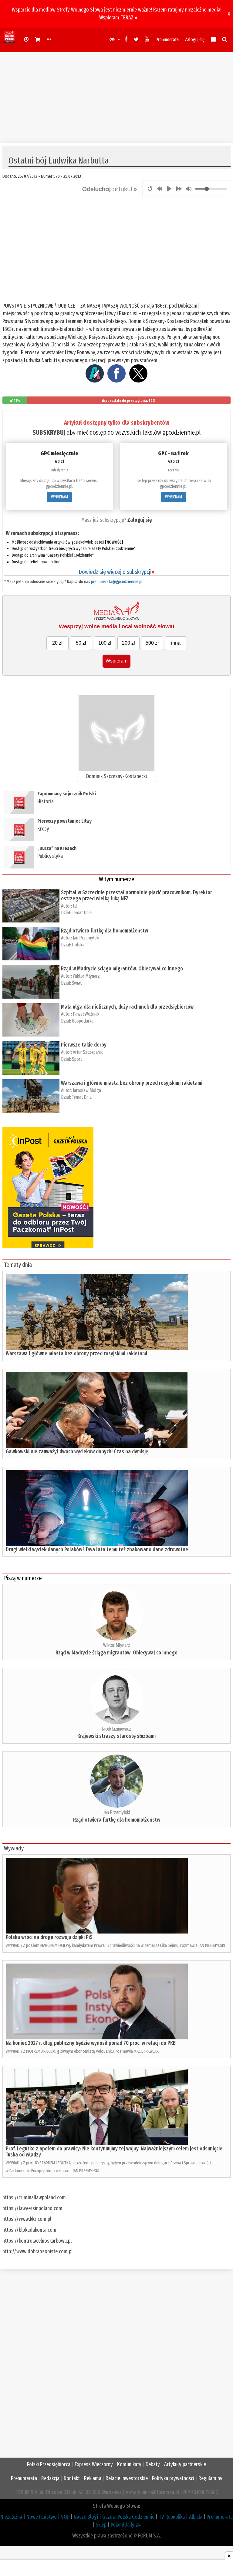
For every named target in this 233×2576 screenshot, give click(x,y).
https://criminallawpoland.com (34, 2197)
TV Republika (172, 2517)
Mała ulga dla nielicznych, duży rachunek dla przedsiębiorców (127, 1007)
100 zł (105, 643)
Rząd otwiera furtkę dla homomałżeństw (105, 931)
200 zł (128, 643)
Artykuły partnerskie (185, 2464)
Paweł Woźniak (86, 1014)
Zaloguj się (195, 40)
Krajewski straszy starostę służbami (116, 1736)
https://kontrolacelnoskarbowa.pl (37, 2241)
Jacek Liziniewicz (116, 1729)
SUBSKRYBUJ (49, 432)
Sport (77, 1059)
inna (176, 643)
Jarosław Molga (87, 1090)
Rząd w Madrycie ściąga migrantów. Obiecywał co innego (122, 969)
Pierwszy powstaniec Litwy (64, 821)
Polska (78, 945)
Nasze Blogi (86, 2517)
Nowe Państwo (42, 2517)
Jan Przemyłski (86, 938)
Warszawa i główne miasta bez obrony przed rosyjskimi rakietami (132, 1083)
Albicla (196, 2517)
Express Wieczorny (94, 2464)
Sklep (101, 2525)
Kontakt (72, 2478)
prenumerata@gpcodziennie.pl (117, 582)
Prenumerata (167, 40)
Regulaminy (210, 2478)
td (75, 906)
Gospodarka (83, 1021)
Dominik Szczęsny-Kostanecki (116, 776)
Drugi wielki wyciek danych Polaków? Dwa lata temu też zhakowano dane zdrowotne (97, 1549)
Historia (46, 801)
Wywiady (14, 1848)
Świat (77, 983)
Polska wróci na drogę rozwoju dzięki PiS (49, 1937)
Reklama (93, 2478)
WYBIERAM (59, 497)
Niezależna (11, 2517)
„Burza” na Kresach (57, 848)
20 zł (57, 643)
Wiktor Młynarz (86, 976)
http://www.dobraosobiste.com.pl (37, 2251)
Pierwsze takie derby (84, 1045)
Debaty (153, 2464)
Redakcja (50, 2478)
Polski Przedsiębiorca (49, 2464)
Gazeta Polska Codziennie (128, 2517)
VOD (65, 2517)
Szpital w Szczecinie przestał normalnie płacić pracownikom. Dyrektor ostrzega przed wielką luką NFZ (137, 895)
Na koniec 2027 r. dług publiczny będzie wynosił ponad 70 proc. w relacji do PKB (91, 2043)
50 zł (81, 643)
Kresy (43, 829)
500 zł (152, 643)
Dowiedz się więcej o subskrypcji (116, 572)
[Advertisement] (116, 95)
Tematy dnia (18, 1265)
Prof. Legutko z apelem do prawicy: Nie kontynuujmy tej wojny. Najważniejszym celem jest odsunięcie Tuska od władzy (114, 2152)
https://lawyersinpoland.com (32, 2208)
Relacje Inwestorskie (127, 2478)
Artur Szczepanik (88, 1052)
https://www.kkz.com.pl (27, 2219)
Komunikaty (129, 2464)
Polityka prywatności (173, 2478)
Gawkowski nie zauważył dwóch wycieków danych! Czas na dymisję (77, 1452)
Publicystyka (50, 856)
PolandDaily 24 (126, 2525)
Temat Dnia (82, 913)
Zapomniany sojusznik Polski (67, 794)
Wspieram (116, 661)
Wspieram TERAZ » (118, 18)
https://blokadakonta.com (29, 2230)
